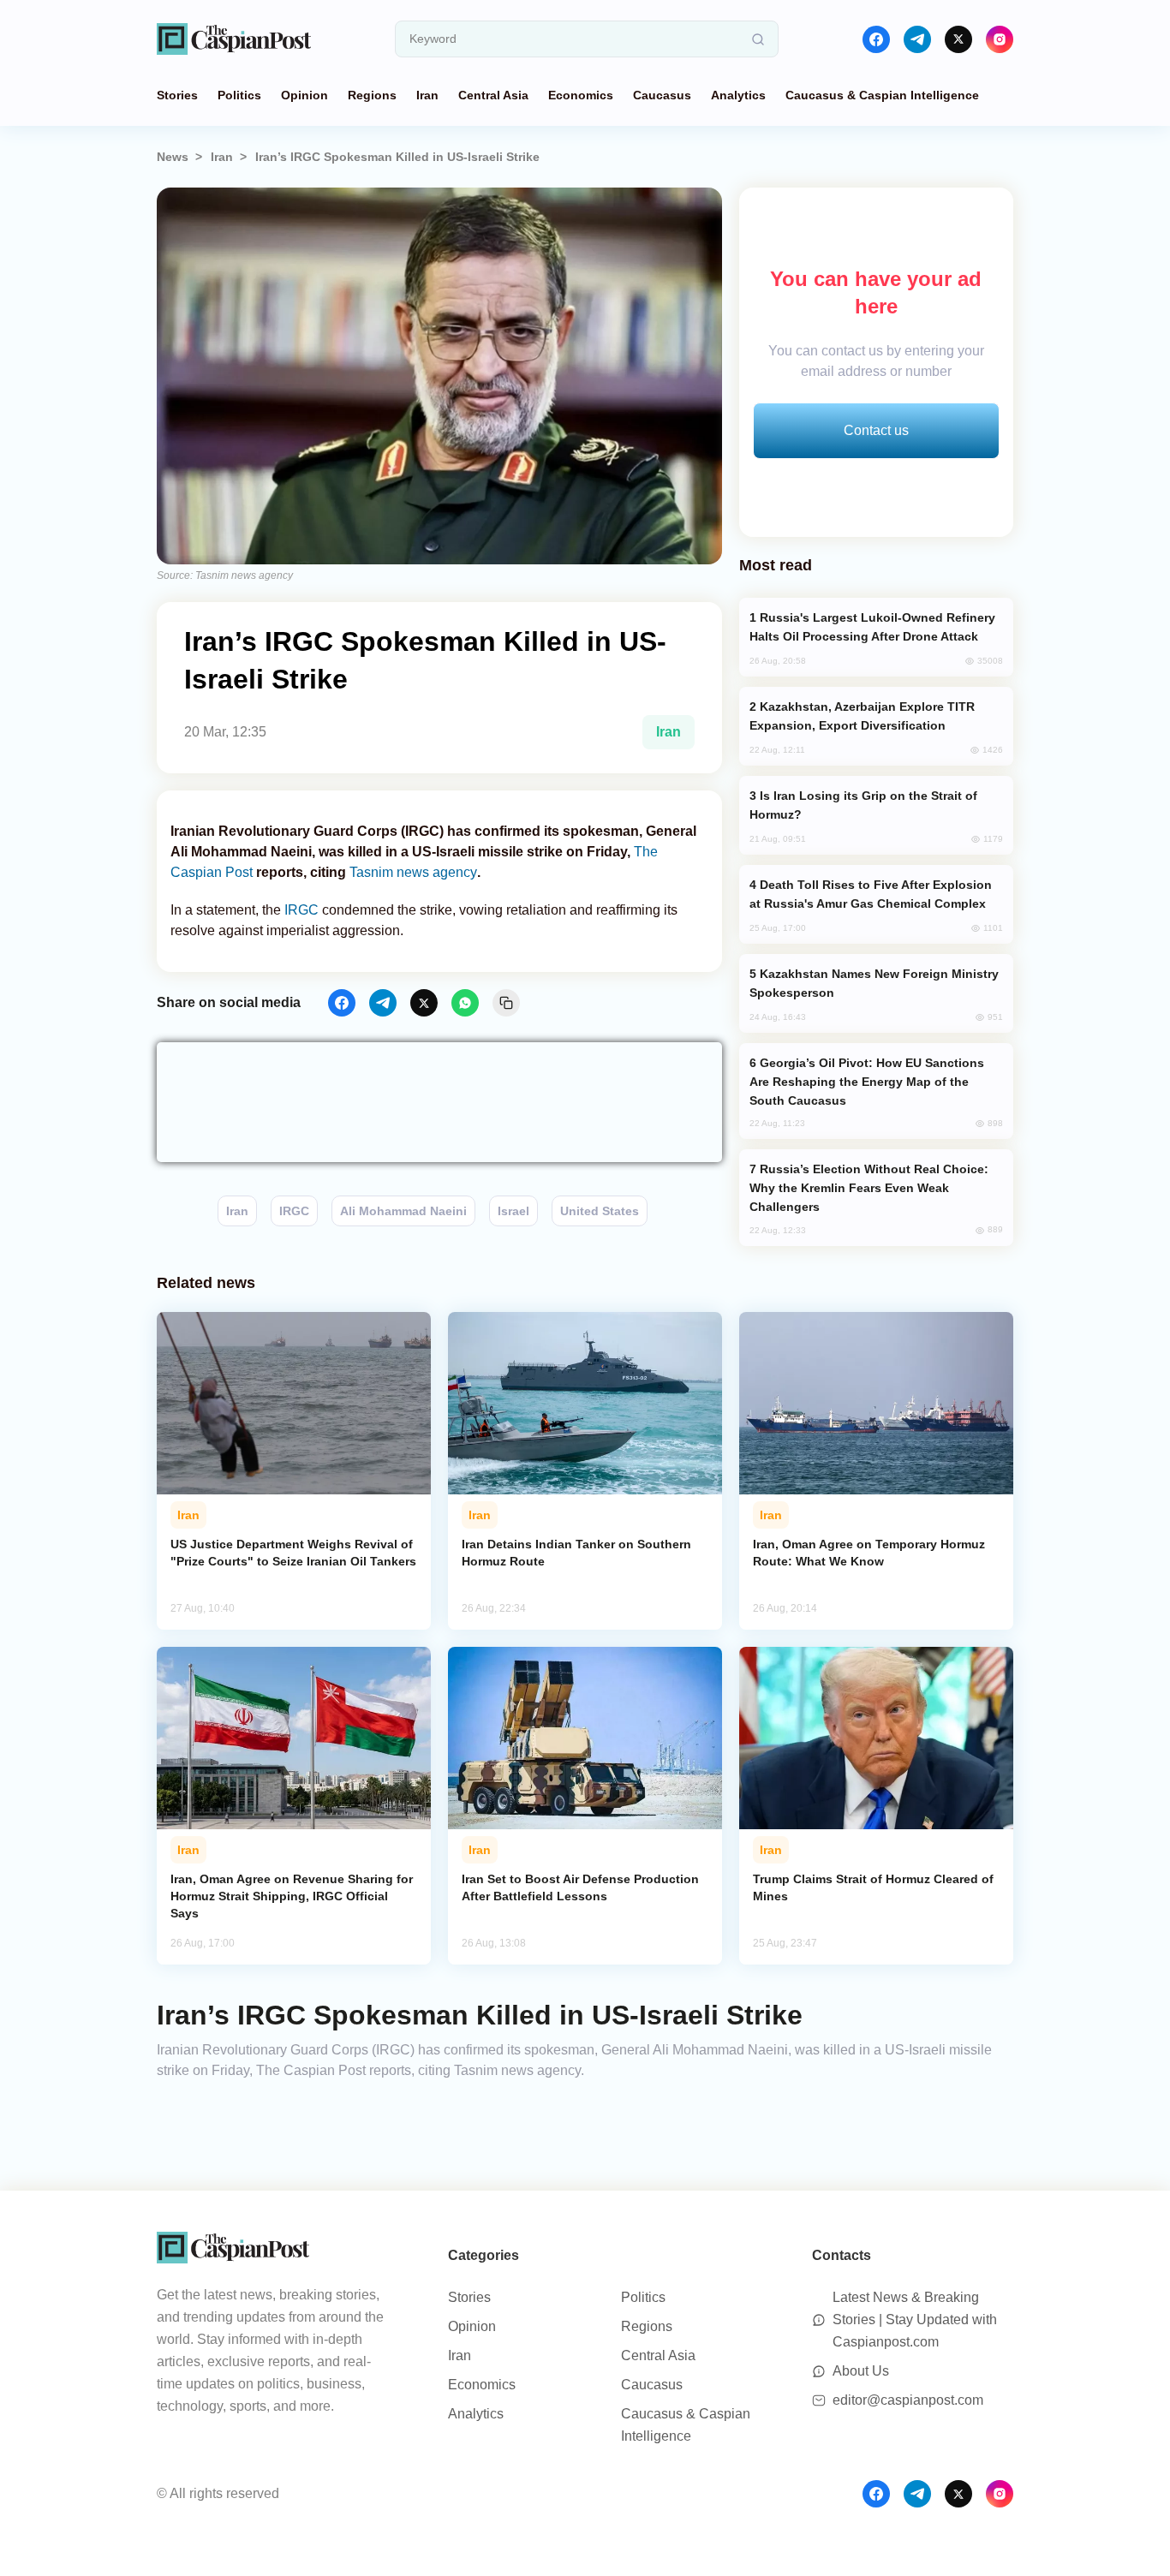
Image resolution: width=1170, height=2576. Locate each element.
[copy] (506, 1003)
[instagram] (1000, 39)
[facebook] (876, 39)
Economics (581, 95)
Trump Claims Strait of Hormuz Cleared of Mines (873, 1887)
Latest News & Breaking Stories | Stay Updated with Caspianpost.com (915, 2320)
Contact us (876, 430)
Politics (239, 95)
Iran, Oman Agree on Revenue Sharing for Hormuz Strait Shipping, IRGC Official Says (292, 1896)
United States (600, 1211)
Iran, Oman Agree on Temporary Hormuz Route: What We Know (869, 1553)
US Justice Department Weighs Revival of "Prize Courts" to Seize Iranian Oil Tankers (293, 1553)
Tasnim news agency (413, 872)
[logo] (234, 39)
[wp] (465, 1003)
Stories (177, 95)
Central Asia (493, 95)
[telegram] (917, 39)
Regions (372, 95)
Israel (513, 1211)
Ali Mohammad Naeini (403, 1211)
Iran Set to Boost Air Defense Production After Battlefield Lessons (580, 1887)
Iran (427, 95)
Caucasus (662, 95)
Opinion (304, 95)
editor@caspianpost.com (908, 2400)
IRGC (301, 910)
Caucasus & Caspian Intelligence (882, 95)
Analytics (738, 95)
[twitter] (958, 39)
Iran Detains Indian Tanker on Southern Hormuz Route (576, 1553)
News (173, 157)
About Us (861, 2371)
